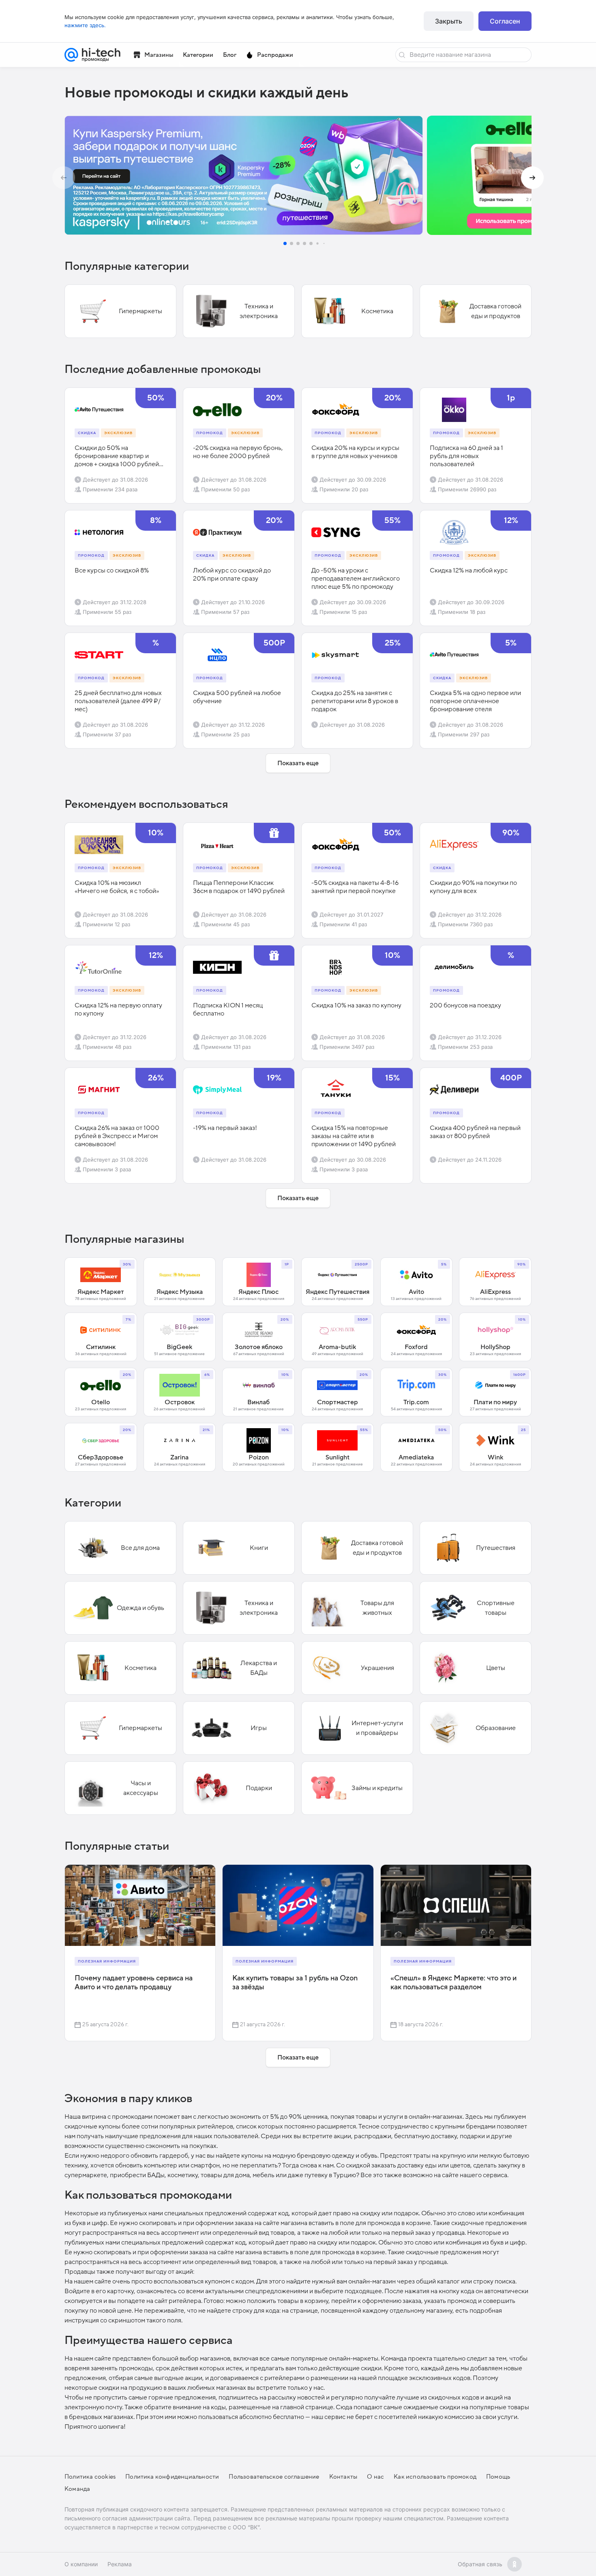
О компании (81, 2564)
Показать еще (298, 763)
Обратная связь (480, 2564)
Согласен (505, 21)
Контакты (343, 2477)
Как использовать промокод (435, 2477)
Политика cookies (90, 2477)
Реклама (120, 2564)
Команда (77, 2489)
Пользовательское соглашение (274, 2477)
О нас (375, 2477)
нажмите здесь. (85, 25)
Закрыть (449, 21)
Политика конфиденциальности (172, 2477)
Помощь (498, 2477)
